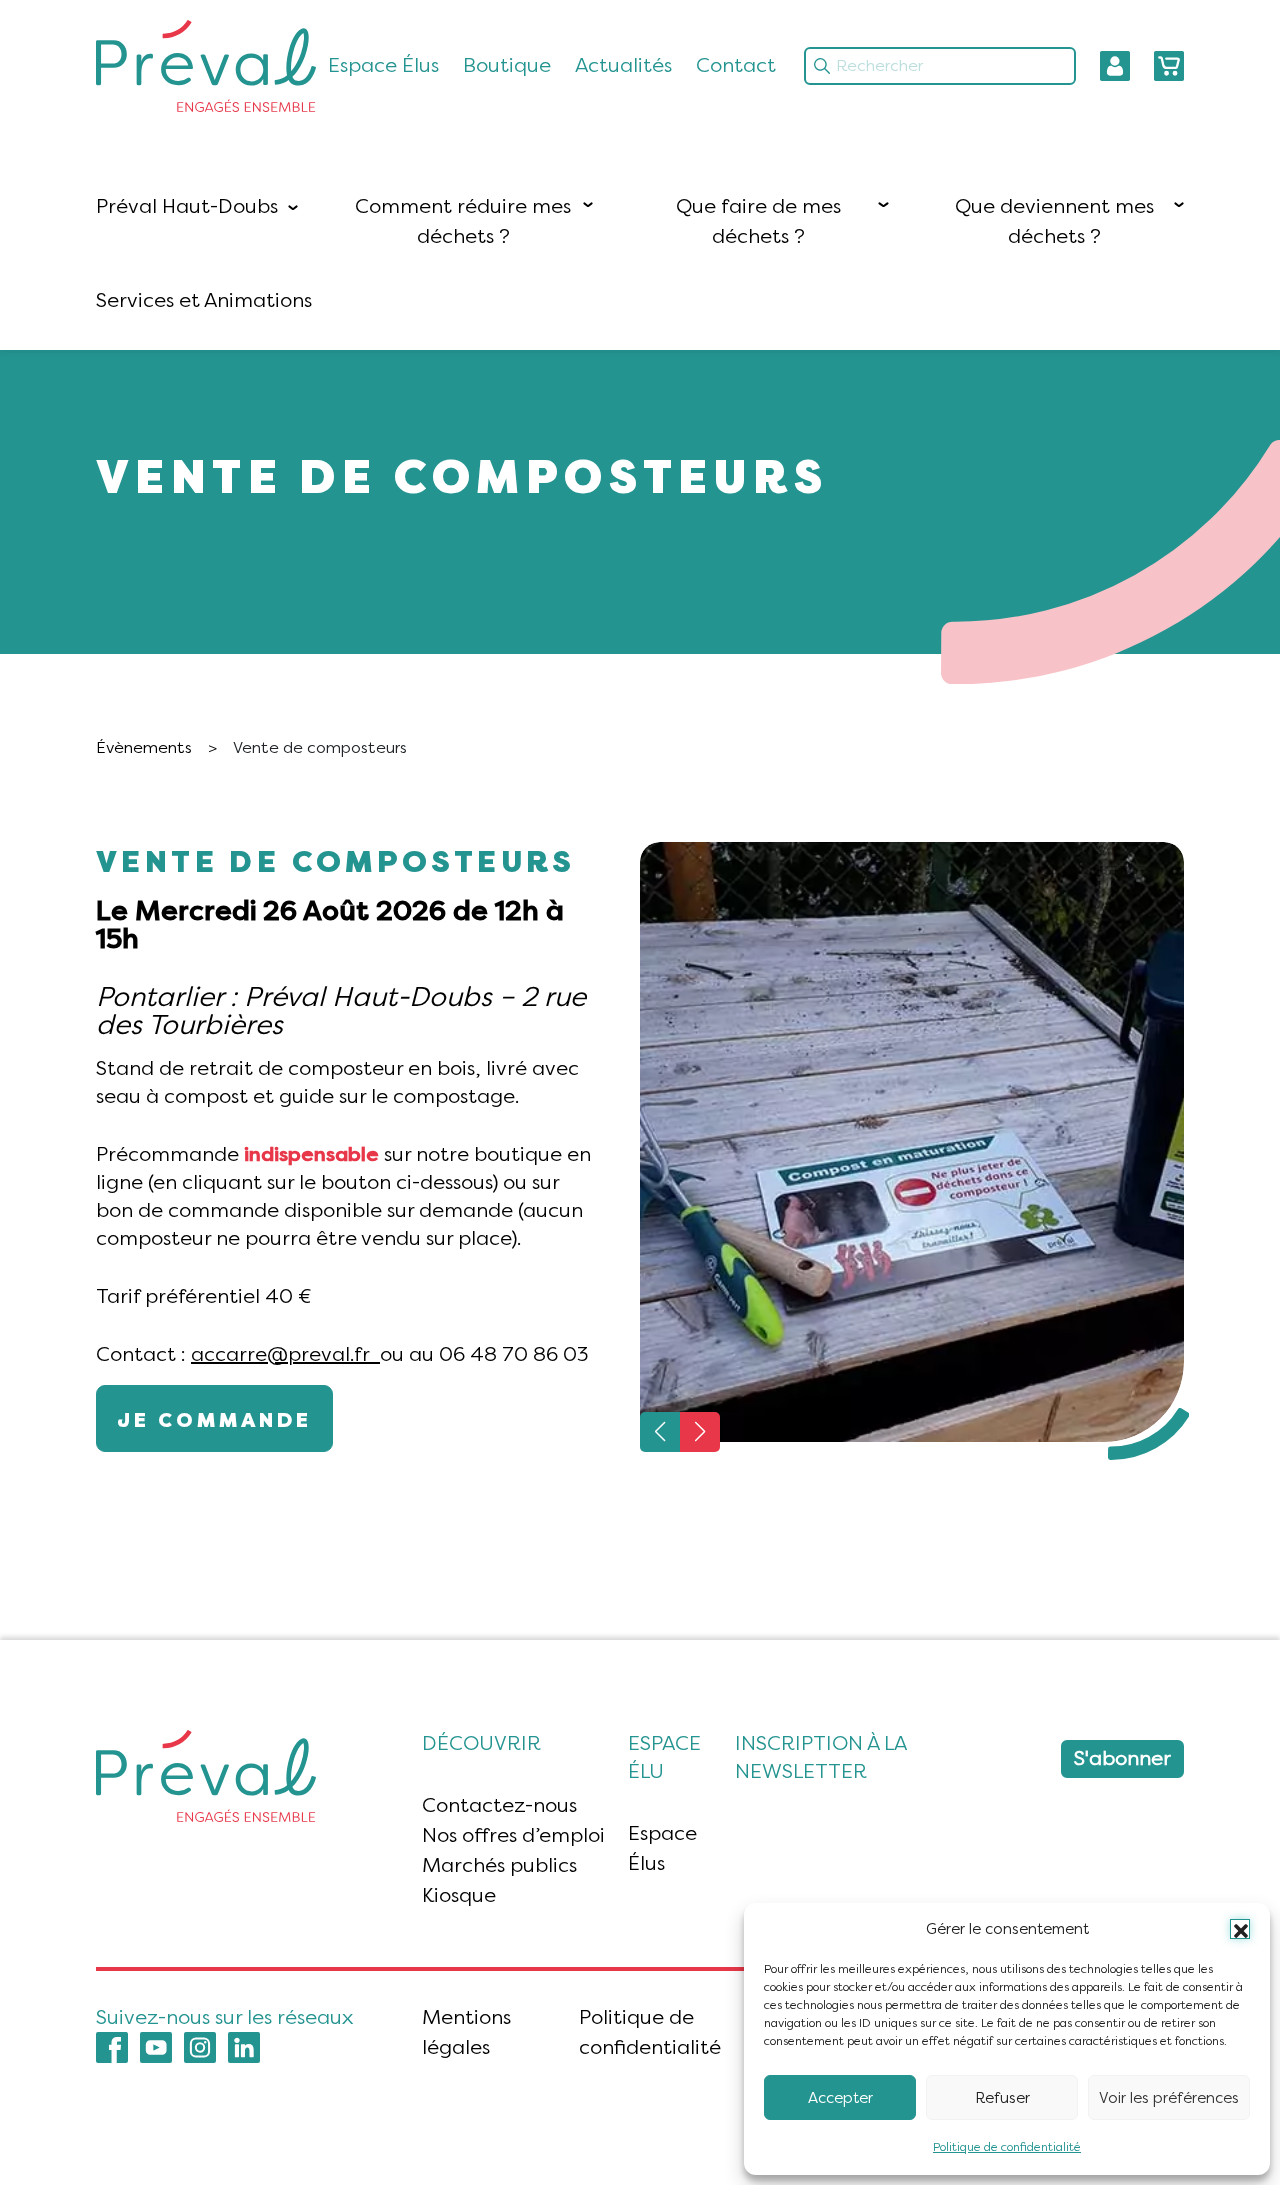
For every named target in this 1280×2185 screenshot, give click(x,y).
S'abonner (1122, 1758)
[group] (912, 1142)
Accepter (840, 2098)
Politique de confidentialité (1007, 2147)
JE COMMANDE (214, 1420)
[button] (1240, 1929)
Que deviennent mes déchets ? (1054, 221)
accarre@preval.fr (285, 1354)
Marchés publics (499, 1865)
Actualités (623, 65)
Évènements (144, 747)
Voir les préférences (1169, 2098)
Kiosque (459, 1895)
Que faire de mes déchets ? (758, 221)
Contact (736, 65)
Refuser (1002, 2098)
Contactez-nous (499, 1805)
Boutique (507, 65)
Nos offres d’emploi (513, 1835)
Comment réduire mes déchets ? (463, 221)
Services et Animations (204, 300)
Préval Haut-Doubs (187, 206)
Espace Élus (383, 65)
